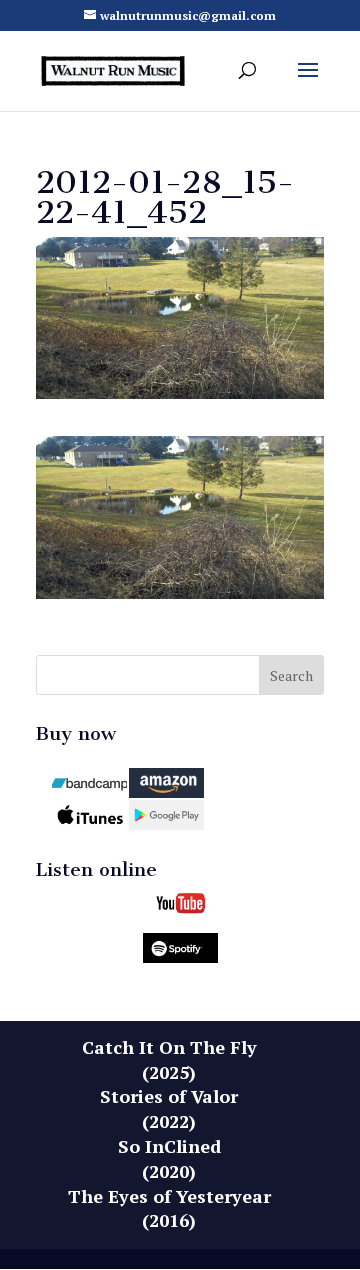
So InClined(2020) (169, 1158)
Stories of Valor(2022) (169, 1108)
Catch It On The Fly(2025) (169, 1059)
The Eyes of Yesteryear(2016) (169, 1208)
